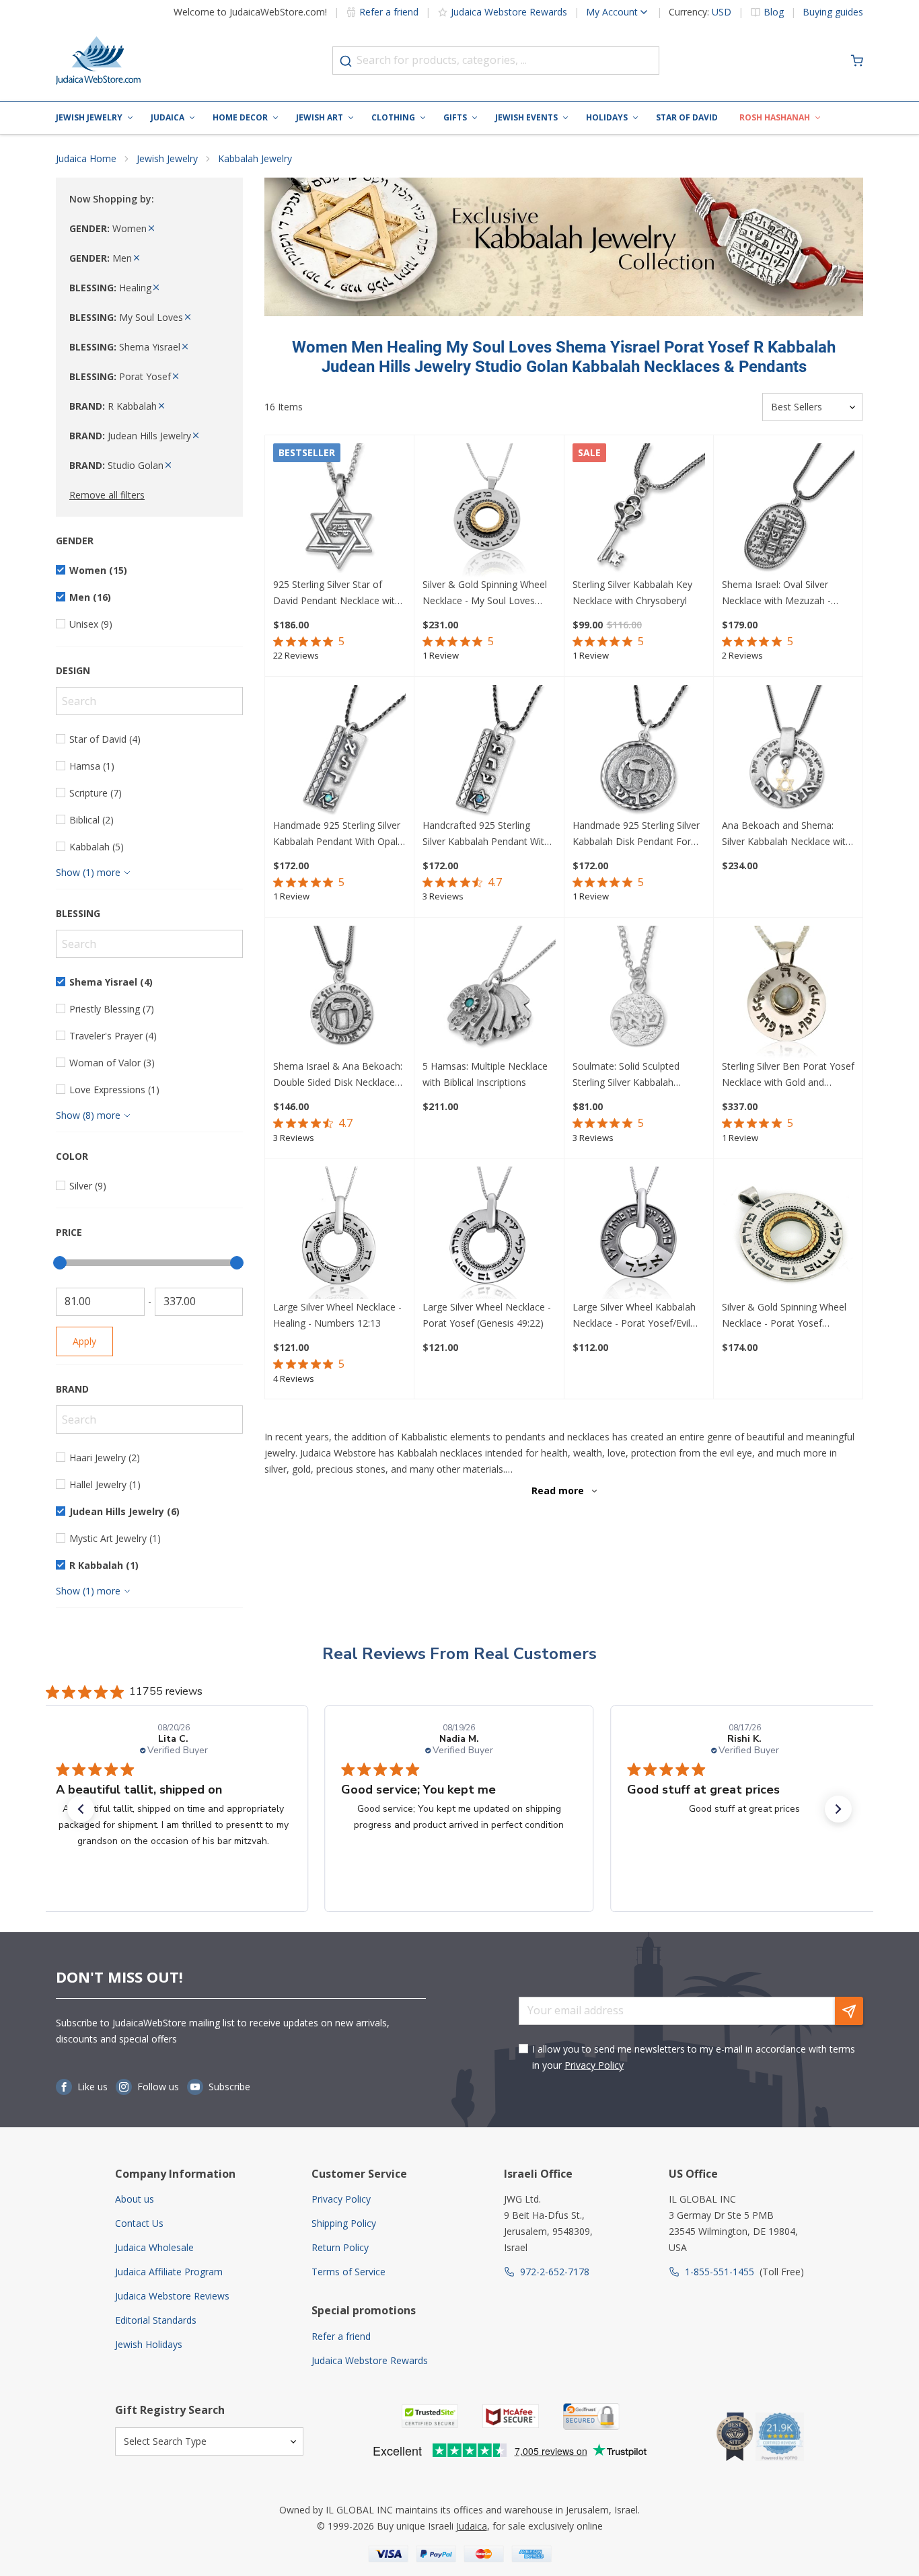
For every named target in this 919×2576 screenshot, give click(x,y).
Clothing (393, 117)
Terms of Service (348, 2272)
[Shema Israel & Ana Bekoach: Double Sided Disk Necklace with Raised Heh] (339, 992)
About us (135, 2199)
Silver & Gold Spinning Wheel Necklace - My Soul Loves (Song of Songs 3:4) (485, 593)
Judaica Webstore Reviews (172, 2296)
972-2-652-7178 (555, 2272)
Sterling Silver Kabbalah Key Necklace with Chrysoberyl (632, 592)
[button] (81, 1809)
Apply (84, 1341)
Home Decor (240, 117)
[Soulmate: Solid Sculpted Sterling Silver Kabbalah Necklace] (639, 992)
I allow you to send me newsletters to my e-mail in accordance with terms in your (694, 2057)
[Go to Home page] (98, 61)
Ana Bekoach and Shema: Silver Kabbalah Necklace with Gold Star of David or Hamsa (786, 834)
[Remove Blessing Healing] (156, 288)
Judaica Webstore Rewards (509, 12)
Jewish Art (320, 117)
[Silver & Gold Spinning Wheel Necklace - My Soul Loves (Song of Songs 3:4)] (489, 510)
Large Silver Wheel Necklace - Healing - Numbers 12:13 (337, 1315)
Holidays (607, 117)
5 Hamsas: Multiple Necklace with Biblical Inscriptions (485, 1074)
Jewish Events (526, 117)
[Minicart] (857, 61)
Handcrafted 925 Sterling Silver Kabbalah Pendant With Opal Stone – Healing (486, 834)
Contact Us (139, 2223)
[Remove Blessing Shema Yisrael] (185, 347)
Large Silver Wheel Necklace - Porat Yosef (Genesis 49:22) (487, 1315)
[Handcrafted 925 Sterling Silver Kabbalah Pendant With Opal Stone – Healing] (489, 751)
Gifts (455, 117)
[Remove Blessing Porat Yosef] (176, 376)
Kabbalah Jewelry (255, 158)
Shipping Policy (344, 2223)
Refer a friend (389, 12)
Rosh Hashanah (775, 117)
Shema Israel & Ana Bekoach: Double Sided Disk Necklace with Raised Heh (338, 1075)
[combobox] (496, 61)
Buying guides (833, 12)
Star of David (687, 117)
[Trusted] (430, 2416)
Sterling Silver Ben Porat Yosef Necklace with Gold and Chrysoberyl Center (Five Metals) (788, 1075)
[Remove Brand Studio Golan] (168, 465)
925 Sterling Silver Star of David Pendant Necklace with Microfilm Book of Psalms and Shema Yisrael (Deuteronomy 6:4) (339, 593)
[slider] (60, 1263)
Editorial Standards (156, 2320)
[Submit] (346, 61)
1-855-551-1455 (720, 2272)
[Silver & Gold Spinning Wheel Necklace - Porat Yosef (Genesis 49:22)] (788, 1233)
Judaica (168, 117)
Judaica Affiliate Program (169, 2272)
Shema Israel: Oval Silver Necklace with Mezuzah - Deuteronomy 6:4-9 (776, 593)
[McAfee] (511, 2416)
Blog (774, 12)
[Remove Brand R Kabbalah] (161, 406)
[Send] (849, 2011)
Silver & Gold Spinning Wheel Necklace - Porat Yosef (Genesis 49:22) (784, 1316)
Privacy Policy (594, 2065)
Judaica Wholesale (154, 2247)
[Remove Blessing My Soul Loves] (188, 317)
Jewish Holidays (149, 2344)
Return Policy (340, 2247)
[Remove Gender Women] (151, 228)
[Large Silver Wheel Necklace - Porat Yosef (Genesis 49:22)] (489, 1233)
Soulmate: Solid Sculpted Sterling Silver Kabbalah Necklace (626, 1075)
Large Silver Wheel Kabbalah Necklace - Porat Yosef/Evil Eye (634, 1316)
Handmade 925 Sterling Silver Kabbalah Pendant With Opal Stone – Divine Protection (337, 834)
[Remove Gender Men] (137, 258)
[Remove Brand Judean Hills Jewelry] (196, 436)
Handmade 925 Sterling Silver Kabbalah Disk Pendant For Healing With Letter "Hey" (636, 834)
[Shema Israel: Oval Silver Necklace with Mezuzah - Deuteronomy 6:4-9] (788, 510)
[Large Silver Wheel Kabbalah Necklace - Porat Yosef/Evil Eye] (639, 1233)
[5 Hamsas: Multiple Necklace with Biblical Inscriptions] (489, 992)
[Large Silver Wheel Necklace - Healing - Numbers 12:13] (339, 1233)
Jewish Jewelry (89, 117)
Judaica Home (86, 158)
